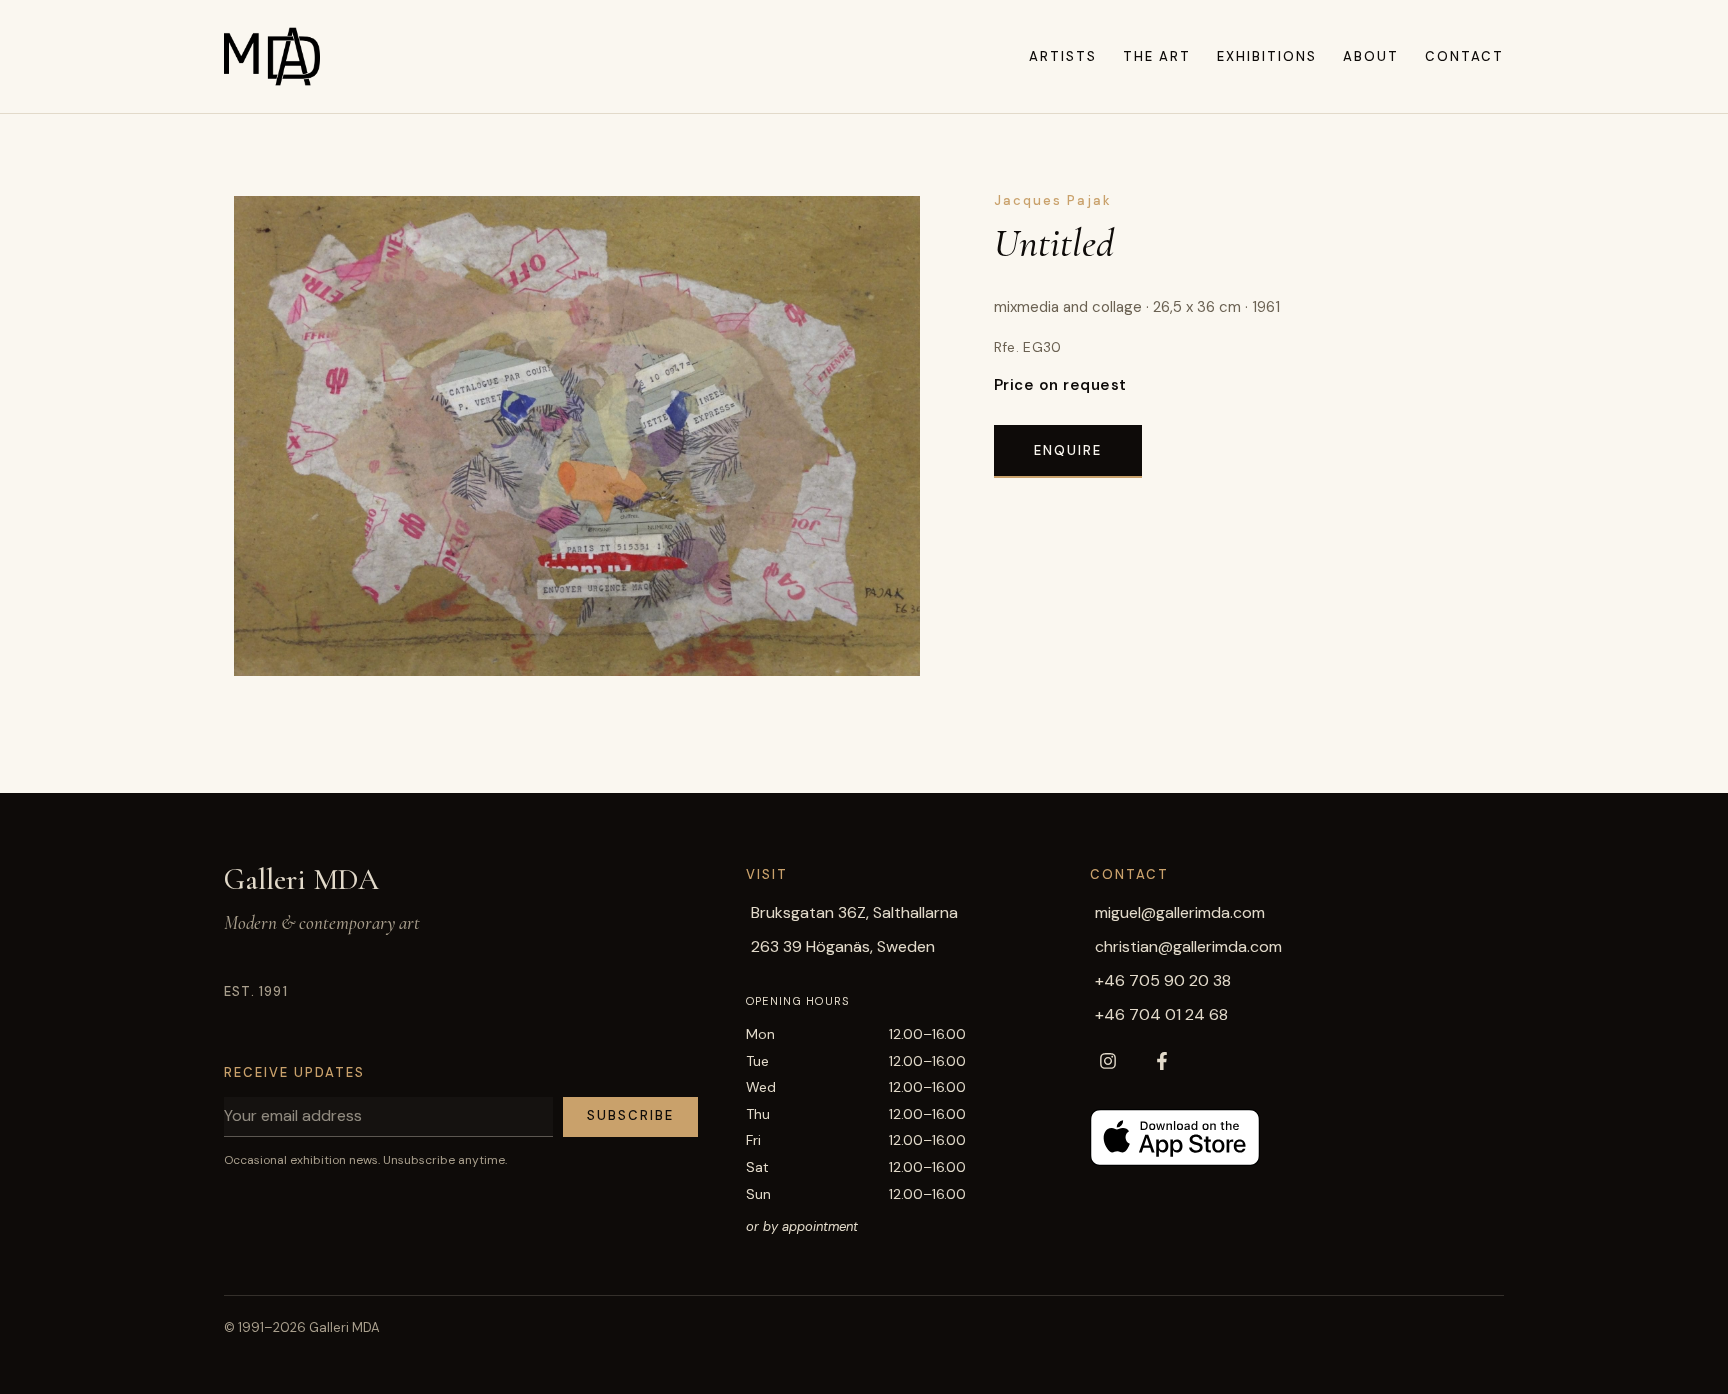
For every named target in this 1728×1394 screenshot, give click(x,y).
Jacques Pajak (1053, 200)
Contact (1464, 56)
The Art (1157, 56)
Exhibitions (1267, 56)
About (1371, 56)
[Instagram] (1108, 1061)
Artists (1063, 56)
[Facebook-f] (1162, 1061)
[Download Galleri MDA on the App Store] (1175, 1137)
